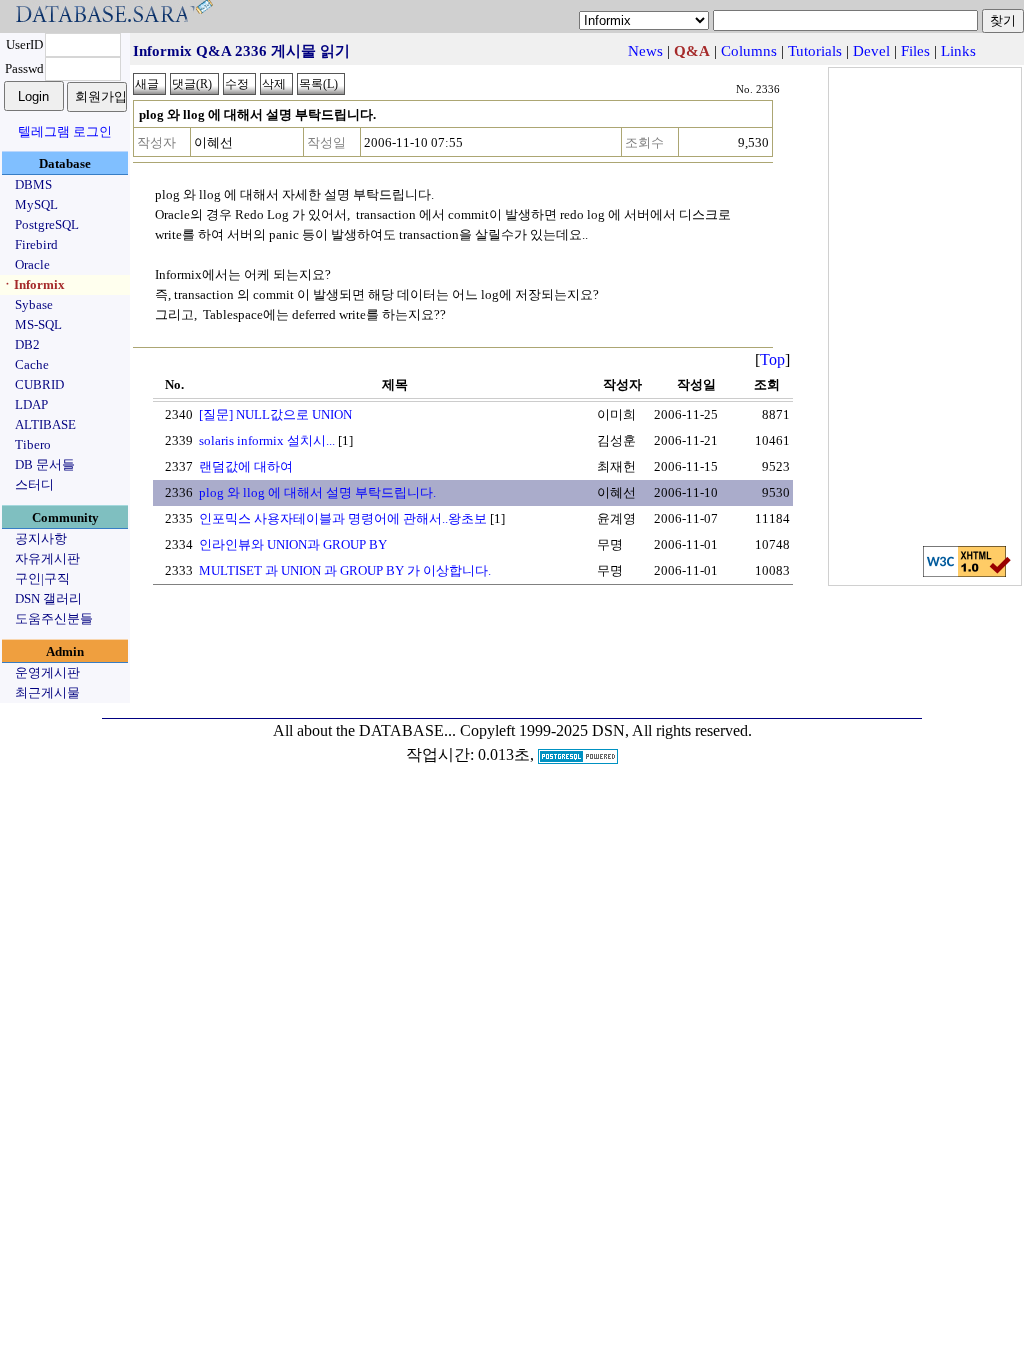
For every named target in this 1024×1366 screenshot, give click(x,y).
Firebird (36, 244)
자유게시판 (47, 558)
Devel (871, 51)
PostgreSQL (47, 224)
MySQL (36, 204)
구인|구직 (42, 578)
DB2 (27, 344)
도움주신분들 (54, 618)
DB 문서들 (45, 464)
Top (772, 359)
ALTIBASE (45, 424)
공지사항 (41, 538)
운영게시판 (47, 672)
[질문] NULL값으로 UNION (275, 414)
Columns (749, 51)
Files (915, 51)
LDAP (31, 404)
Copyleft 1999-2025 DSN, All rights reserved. (606, 730)
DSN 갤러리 (48, 598)
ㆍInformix (33, 284)
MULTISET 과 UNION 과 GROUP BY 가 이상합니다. (345, 570)
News (645, 51)
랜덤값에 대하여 (246, 466)
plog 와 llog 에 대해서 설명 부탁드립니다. (317, 492)
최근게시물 (47, 692)
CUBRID (39, 384)
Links (958, 51)
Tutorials (815, 51)
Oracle (32, 264)
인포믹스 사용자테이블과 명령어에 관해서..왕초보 (343, 518)
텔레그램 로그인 (65, 131)
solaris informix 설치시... (267, 440)
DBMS (33, 184)
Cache (32, 364)
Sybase (34, 304)
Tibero (33, 444)
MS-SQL (38, 324)
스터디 (34, 484)
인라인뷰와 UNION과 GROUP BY (293, 544)
